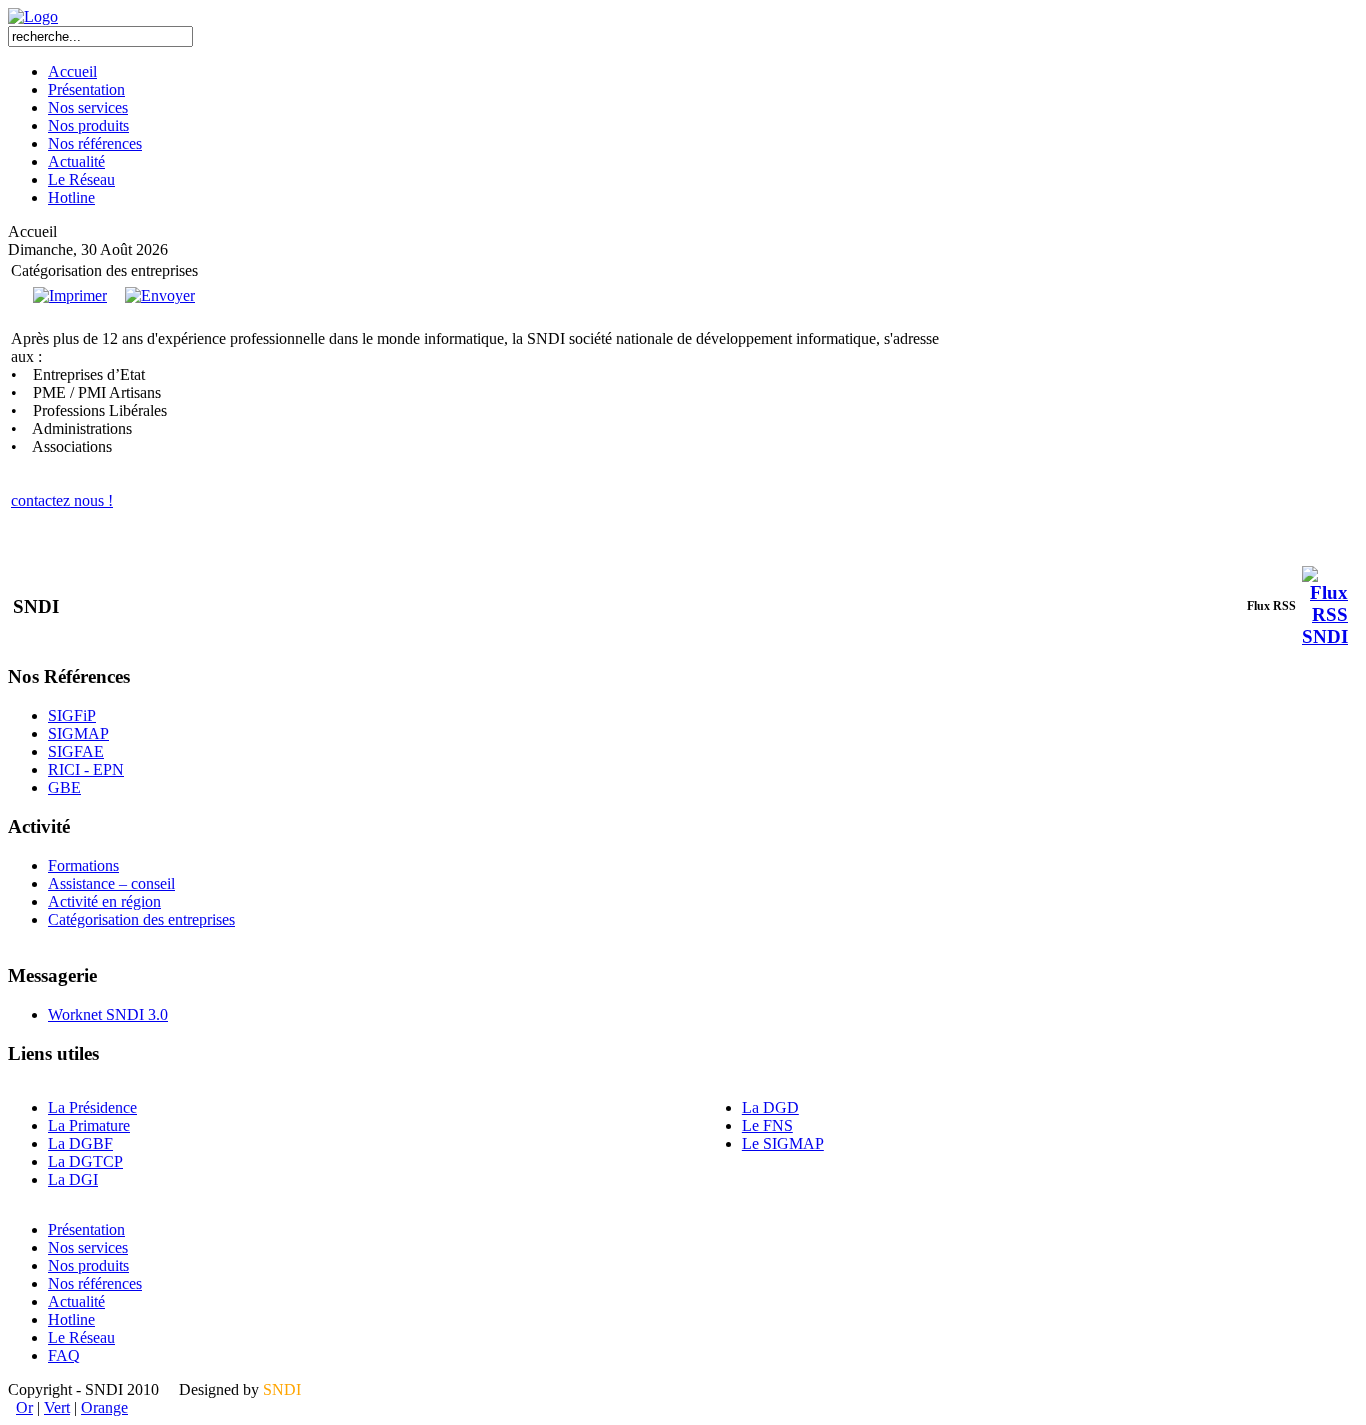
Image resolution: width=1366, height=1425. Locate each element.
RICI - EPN (86, 769)
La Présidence (92, 1107)
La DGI (73, 1179)
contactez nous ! (62, 500)
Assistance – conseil (111, 883)
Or (24, 1407)
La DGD (770, 1107)
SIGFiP (72, 715)
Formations (83, 865)
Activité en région (104, 901)
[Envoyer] (160, 295)
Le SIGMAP (783, 1143)
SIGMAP (78, 733)
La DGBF (80, 1143)
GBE (64, 787)
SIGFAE (76, 751)
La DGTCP (85, 1161)
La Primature (89, 1125)
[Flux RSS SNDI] (1325, 636)
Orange (104, 1407)
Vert (57, 1407)
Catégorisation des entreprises (141, 919)
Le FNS (767, 1125)
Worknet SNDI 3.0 (108, 1014)
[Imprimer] (70, 295)
